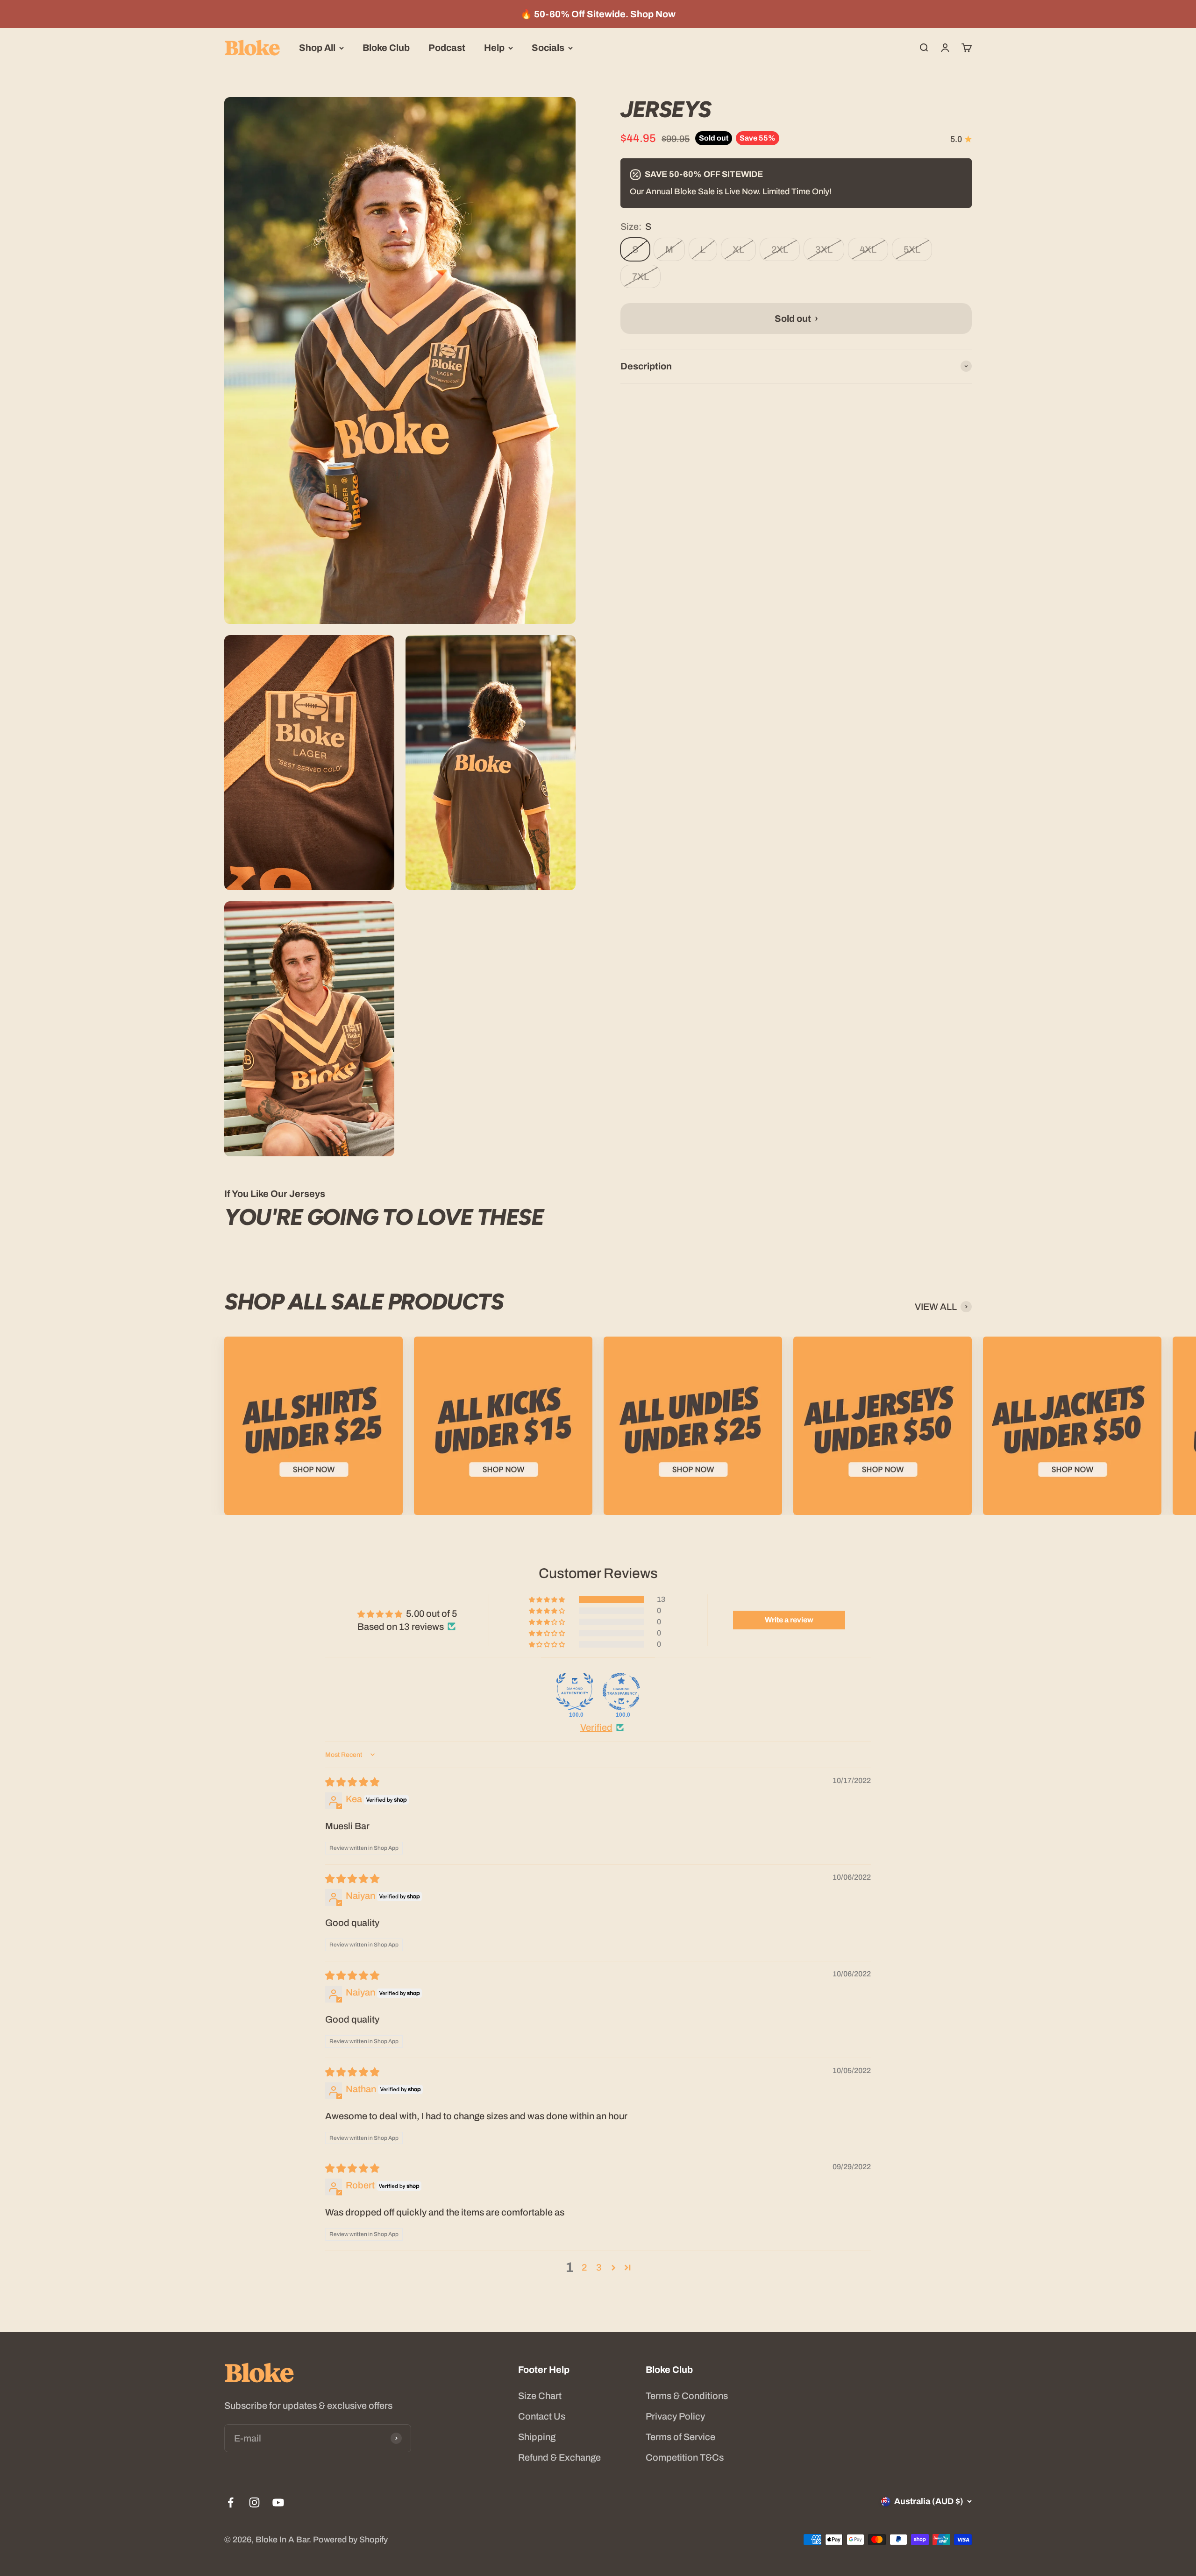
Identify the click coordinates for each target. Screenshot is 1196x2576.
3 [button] (599, 2267)
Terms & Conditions (687, 2396)
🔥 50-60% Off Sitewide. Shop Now (598, 14)
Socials (548, 48)
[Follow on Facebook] (231, 2502)
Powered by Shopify (350, 2540)
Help (494, 48)
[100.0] (575, 1691)
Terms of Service (680, 2437)
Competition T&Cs (685, 2457)
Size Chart (540, 2396)
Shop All (317, 48)
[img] (352, 1782)
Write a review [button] (789, 1620)
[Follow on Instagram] (254, 2502)
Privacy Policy (675, 2416)
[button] (548, 1599)
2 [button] (584, 2267)
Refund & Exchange (559, 2457)
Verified (596, 1727)
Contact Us (542, 2416)
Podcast (447, 48)
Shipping (537, 2437)
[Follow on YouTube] (278, 2502)
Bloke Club (386, 48)
